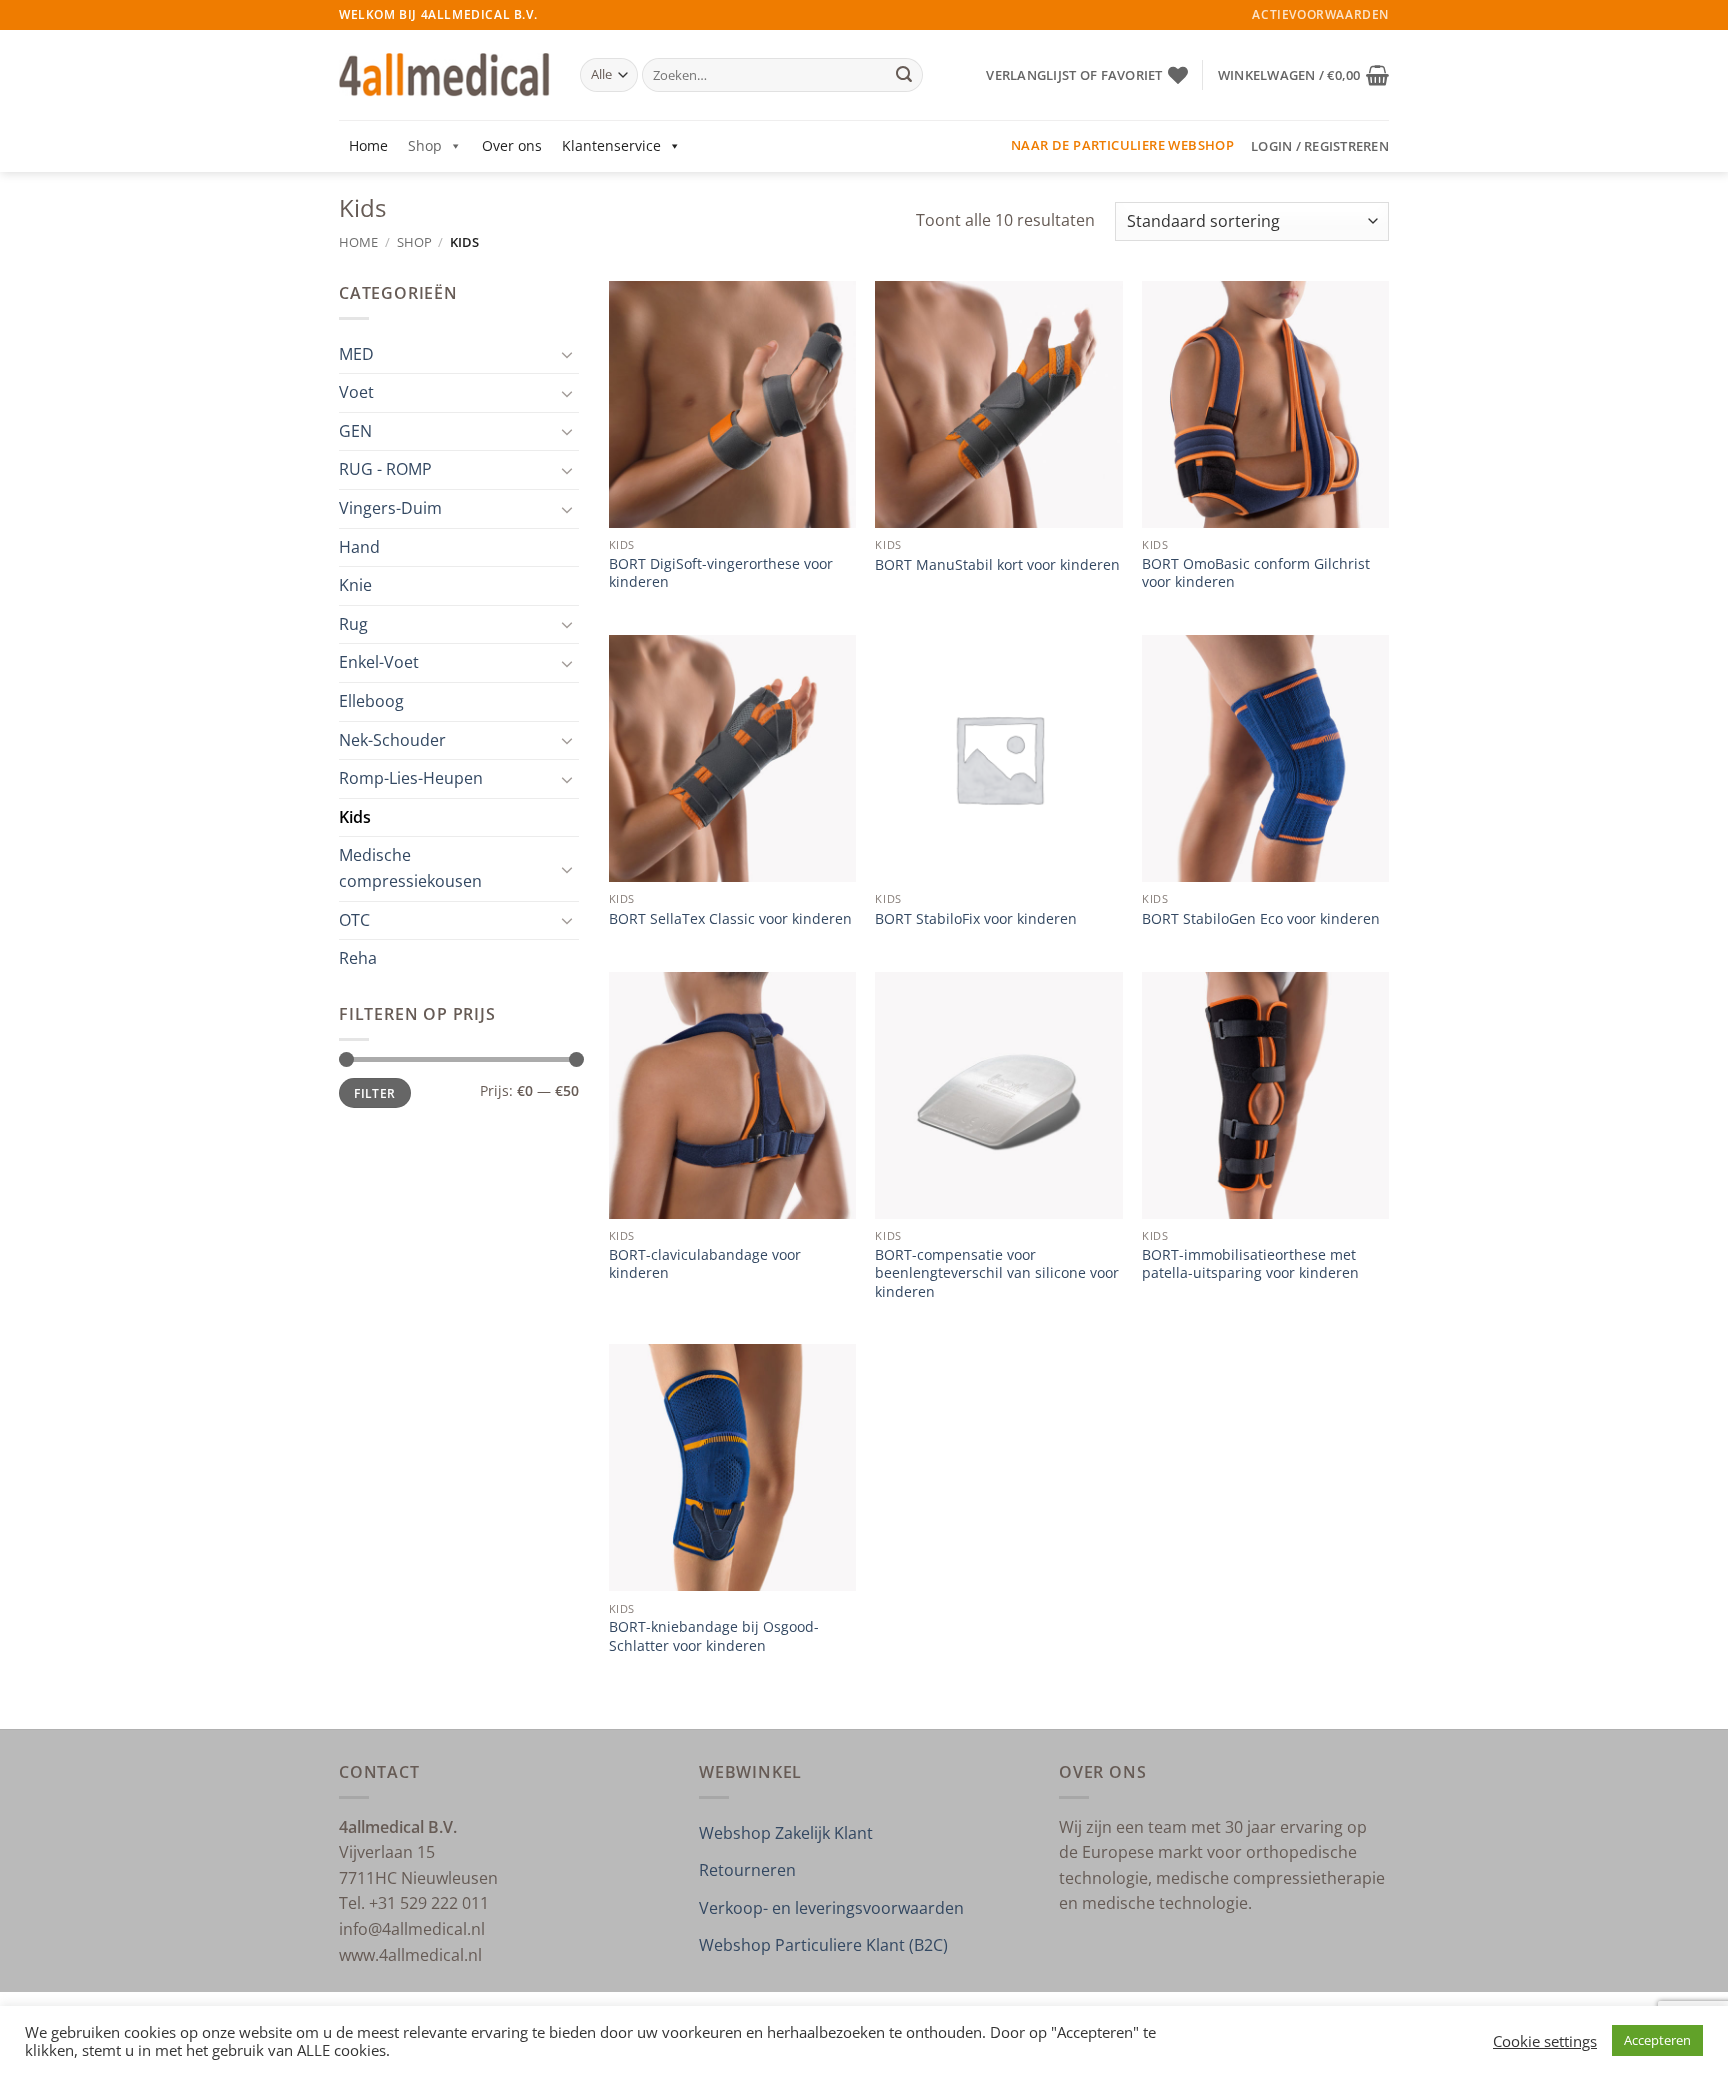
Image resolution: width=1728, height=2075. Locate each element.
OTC (354, 920)
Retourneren (747, 1870)
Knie (355, 585)
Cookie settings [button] (1545, 2041)
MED (356, 354)
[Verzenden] (904, 75)
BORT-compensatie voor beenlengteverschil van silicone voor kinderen (997, 1273)
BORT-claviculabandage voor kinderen (705, 1264)
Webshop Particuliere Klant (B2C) (823, 1945)
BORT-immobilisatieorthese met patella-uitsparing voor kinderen (1250, 1264)
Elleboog (371, 701)
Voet (356, 392)
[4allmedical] (444, 75)
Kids (355, 817)
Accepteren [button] (1657, 2040)
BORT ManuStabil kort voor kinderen (997, 565)
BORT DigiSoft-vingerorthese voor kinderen (721, 573)
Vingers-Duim (390, 508)
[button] (1303, 75)
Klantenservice (611, 145)
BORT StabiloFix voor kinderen (976, 919)
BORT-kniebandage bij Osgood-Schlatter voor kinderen (714, 1636)
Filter (374, 1093)
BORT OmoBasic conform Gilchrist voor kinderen (1256, 573)
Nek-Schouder (392, 740)
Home (368, 145)
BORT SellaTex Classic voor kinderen (730, 919)
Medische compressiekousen (410, 868)
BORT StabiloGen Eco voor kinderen (1261, 919)
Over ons (512, 145)
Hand (359, 547)
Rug (353, 624)
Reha (358, 958)
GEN (355, 431)
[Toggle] (567, 354)
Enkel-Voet (379, 662)
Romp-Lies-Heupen (411, 778)
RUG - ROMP (385, 469)
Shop (425, 145)
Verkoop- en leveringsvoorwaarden (831, 1908)
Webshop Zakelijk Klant (786, 1833)
